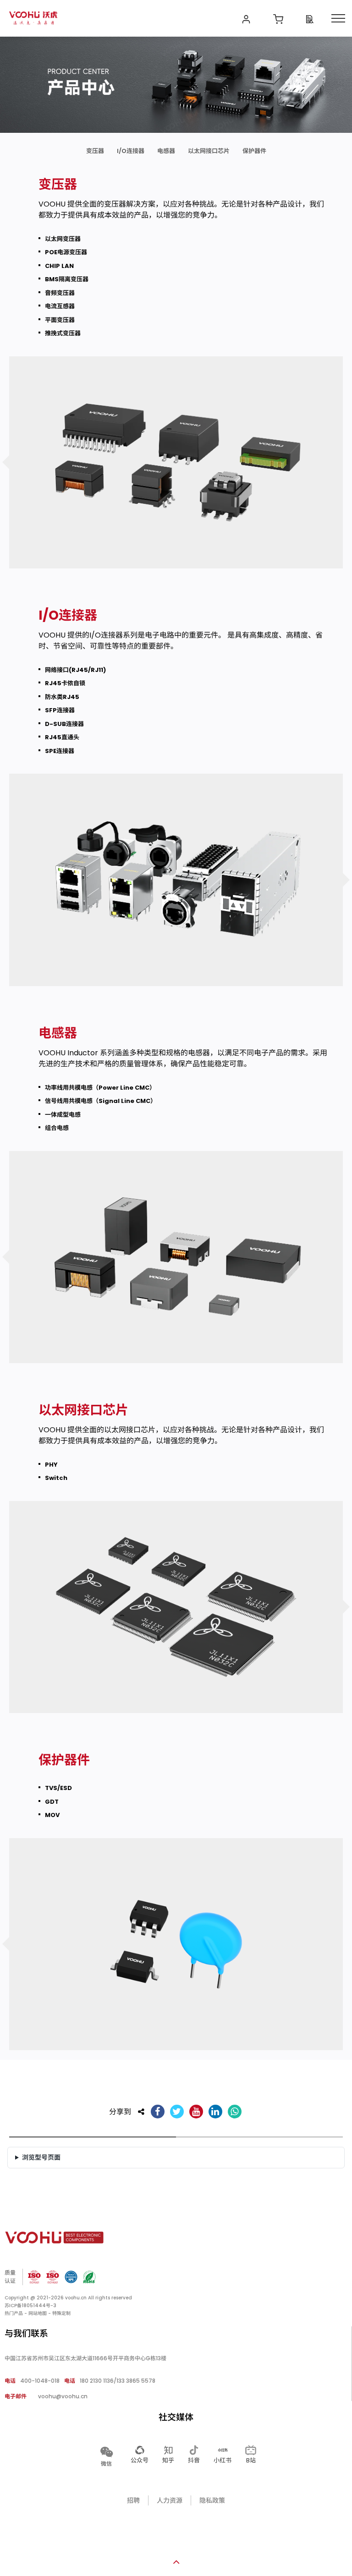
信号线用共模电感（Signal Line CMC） (101, 1101)
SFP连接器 (60, 710)
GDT (52, 1802)
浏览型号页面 (41, 2157)
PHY (51, 1465)
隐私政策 (212, 2500)
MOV (52, 1815)
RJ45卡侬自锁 (65, 683)
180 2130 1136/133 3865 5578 (110, 2381)
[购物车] (278, 18)
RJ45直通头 (62, 737)
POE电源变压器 (66, 252)
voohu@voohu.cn (46, 2396)
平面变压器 (60, 320)
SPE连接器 (60, 751)
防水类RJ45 (62, 697)
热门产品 (14, 2313)
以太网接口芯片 (209, 151)
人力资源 (170, 2500)
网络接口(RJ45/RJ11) (75, 670)
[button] (106, 2456)
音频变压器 (60, 293)
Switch (56, 1478)
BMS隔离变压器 (67, 279)
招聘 (133, 2500)
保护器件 (254, 151)
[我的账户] (246, 18)
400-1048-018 (32, 2381)
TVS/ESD (58, 1788)
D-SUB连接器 (64, 724)
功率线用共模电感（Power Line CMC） (100, 1088)
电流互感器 (60, 306)
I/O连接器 (131, 151)
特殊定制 (61, 2313)
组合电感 (57, 1128)
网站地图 (38, 2313)
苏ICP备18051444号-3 (30, 2306)
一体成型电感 (63, 1115)
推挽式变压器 (63, 333)
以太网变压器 (63, 239)
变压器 (95, 151)
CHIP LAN (59, 266)
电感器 (166, 151)
